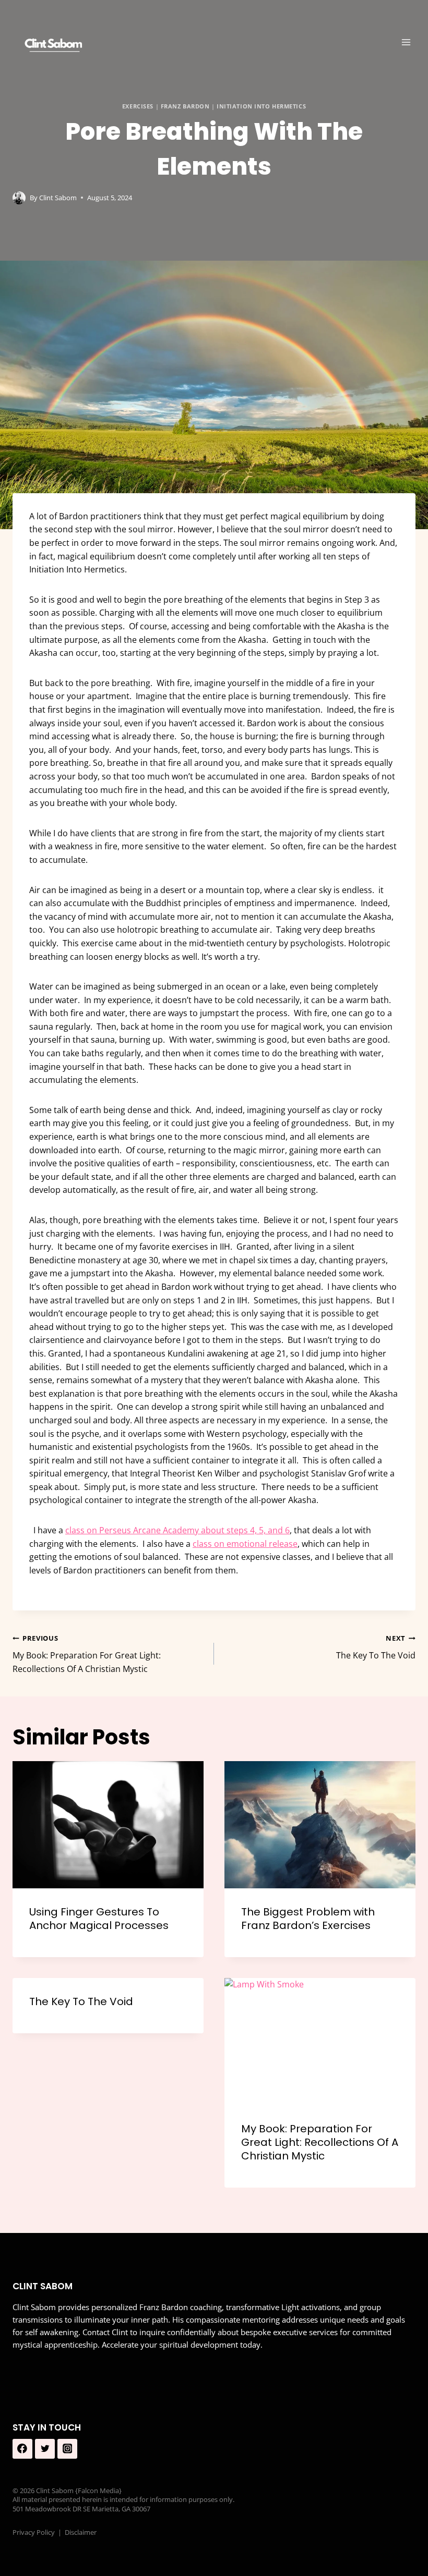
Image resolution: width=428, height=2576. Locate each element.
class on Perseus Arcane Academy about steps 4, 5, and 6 (177, 1530)
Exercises (138, 106)
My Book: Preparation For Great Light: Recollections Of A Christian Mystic (87, 1654)
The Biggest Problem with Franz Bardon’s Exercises (308, 1919)
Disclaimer (81, 2532)
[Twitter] (45, 2449)
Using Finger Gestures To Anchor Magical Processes (99, 1919)
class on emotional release (245, 1544)
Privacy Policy (34, 2532)
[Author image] (19, 198)
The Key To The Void (376, 1647)
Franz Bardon (185, 106)
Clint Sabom (58, 198)
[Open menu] (406, 42)
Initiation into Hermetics (261, 106)
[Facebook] (22, 2449)
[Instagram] (67, 2449)
